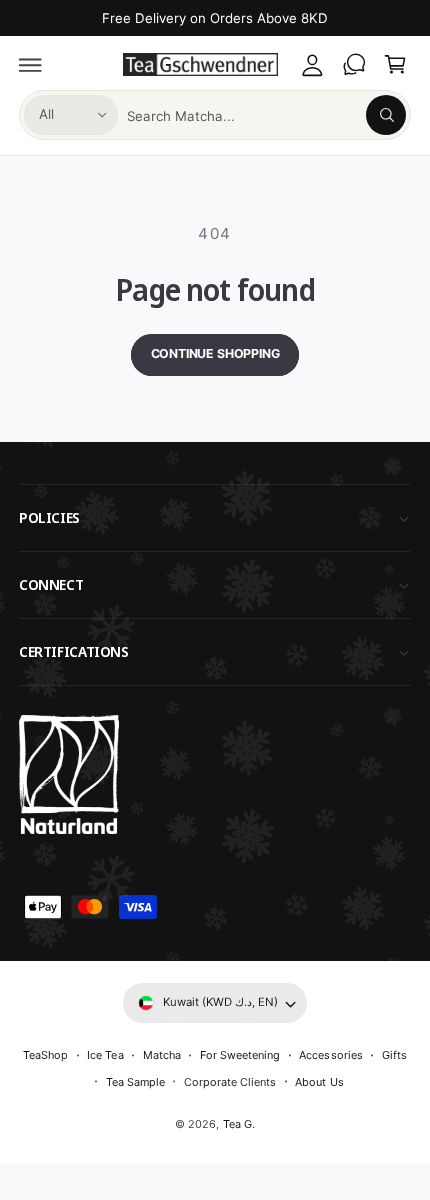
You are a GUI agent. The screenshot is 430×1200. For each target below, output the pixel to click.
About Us (319, 1082)
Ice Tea (105, 1055)
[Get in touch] (354, 65)
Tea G (237, 1124)
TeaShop (45, 1055)
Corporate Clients (230, 1082)
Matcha (162, 1055)
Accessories (330, 1055)
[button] (31, 65)
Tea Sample (135, 1082)
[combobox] (267, 114)
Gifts (394, 1055)
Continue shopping (215, 353)
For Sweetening (240, 1055)
